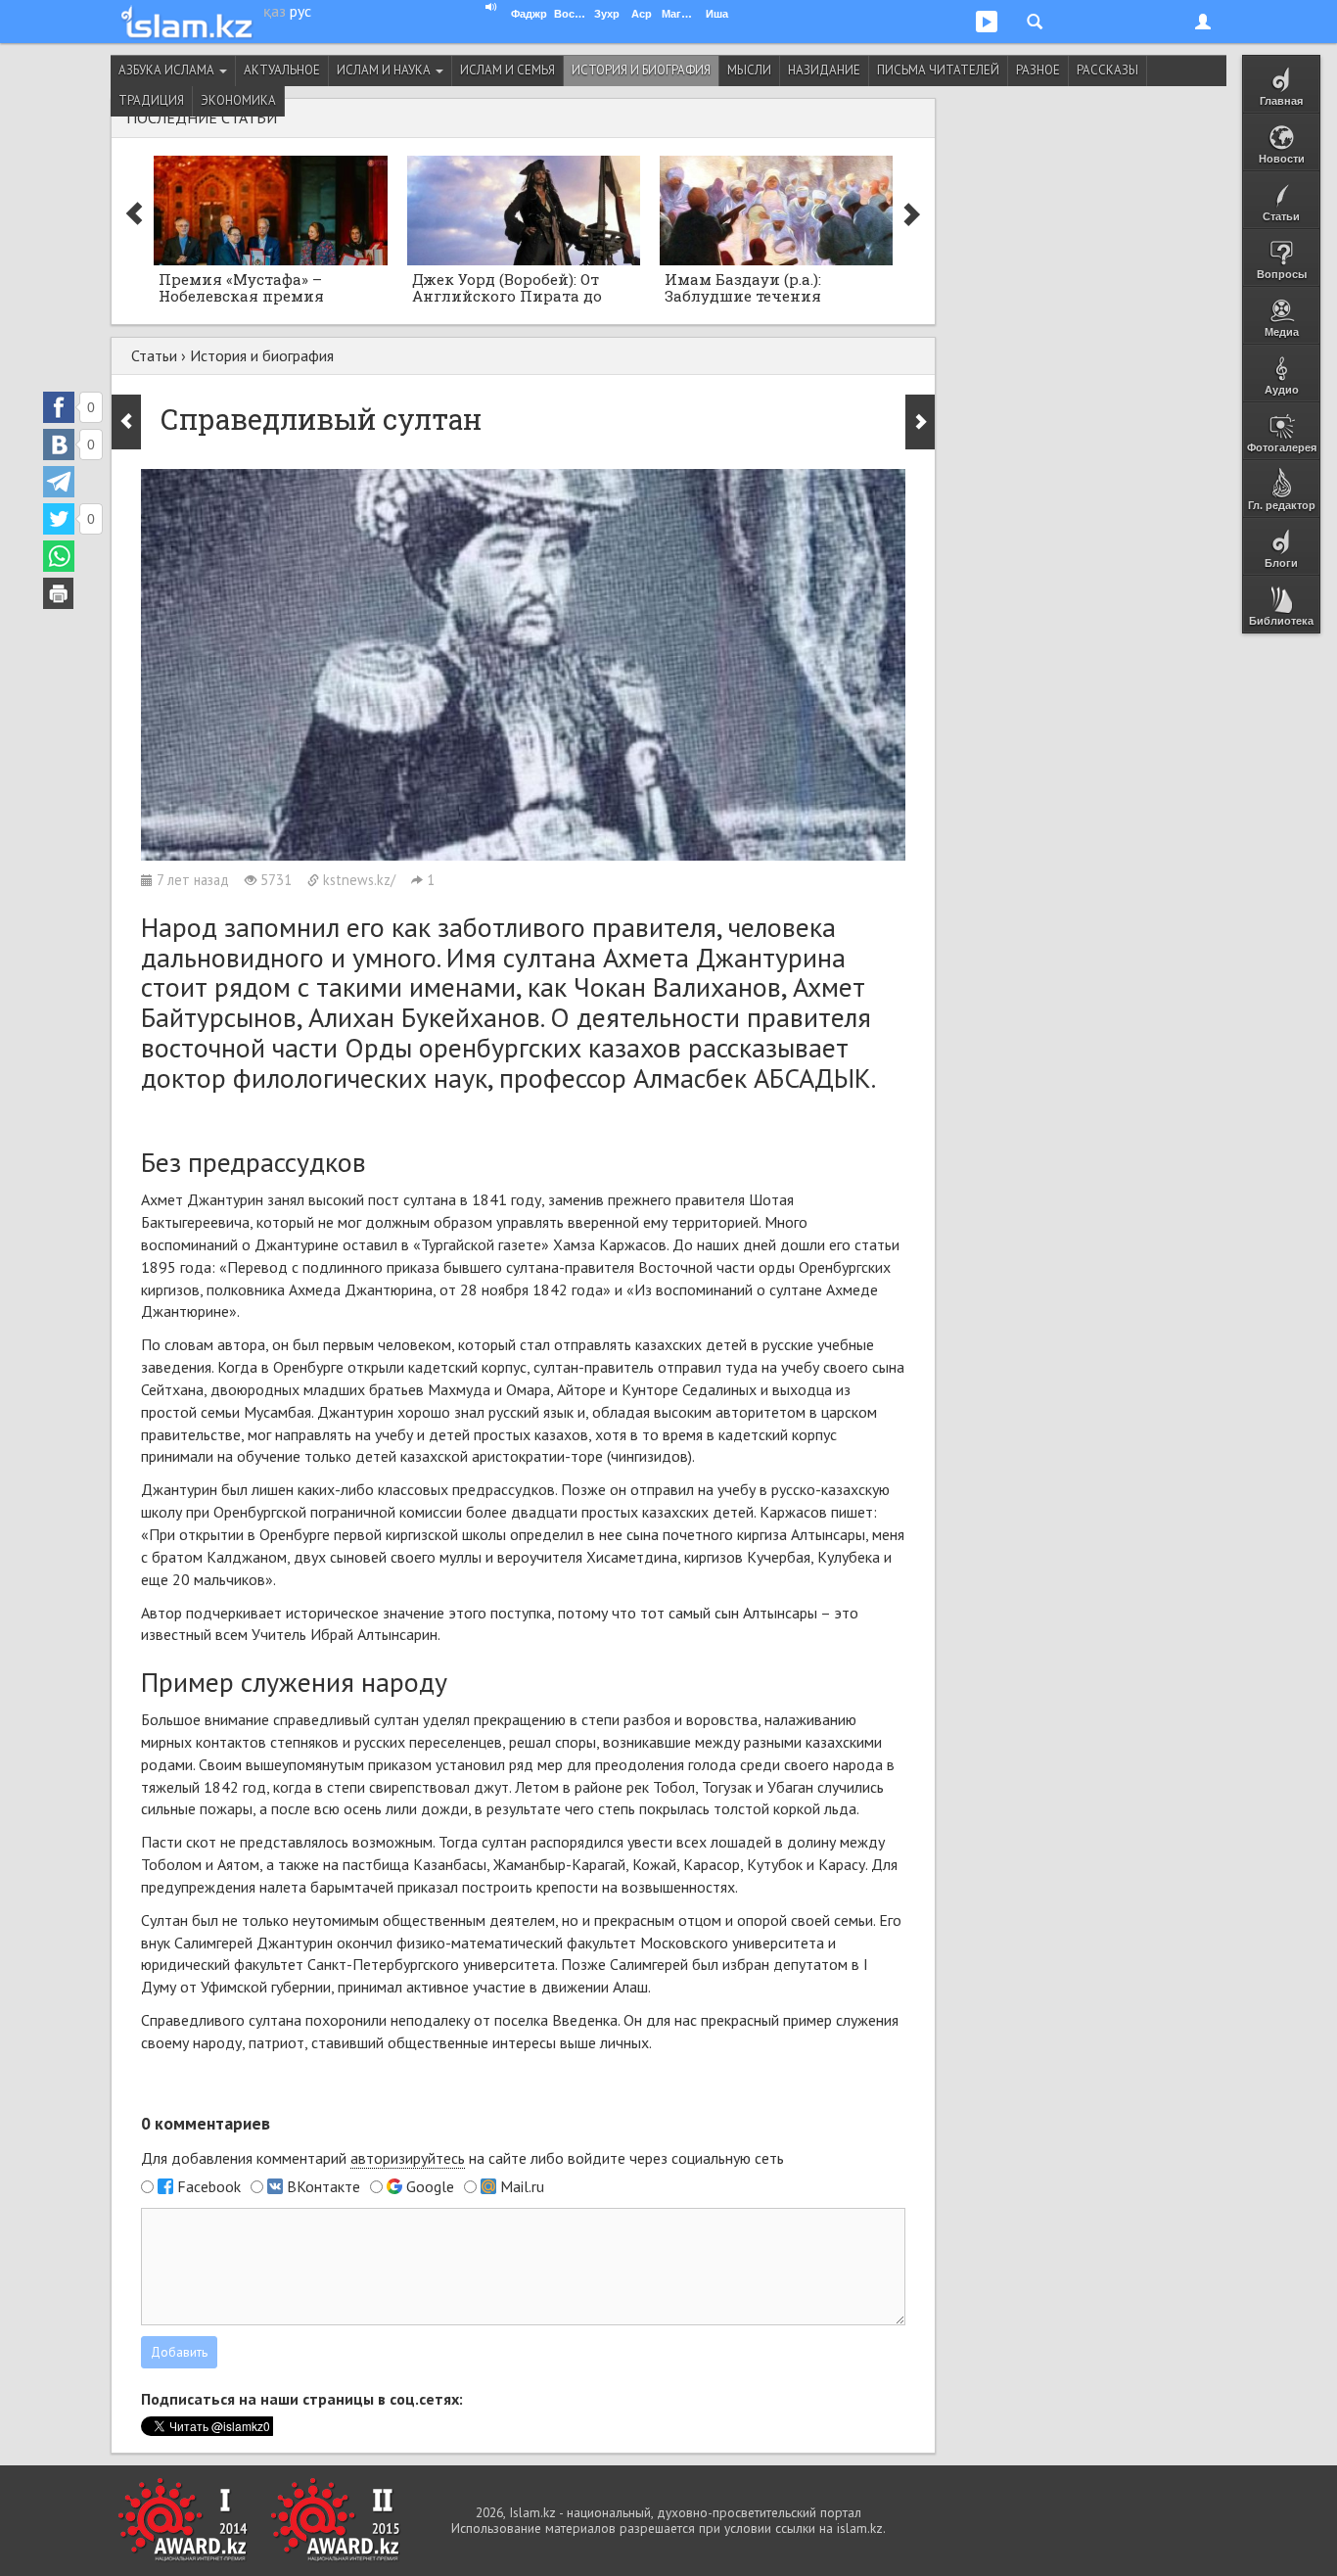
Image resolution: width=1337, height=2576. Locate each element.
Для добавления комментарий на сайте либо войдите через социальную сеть (462, 2158)
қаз (275, 11)
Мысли (749, 70)
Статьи (154, 355)
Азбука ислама (168, 70)
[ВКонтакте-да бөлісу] (59, 445)
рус (300, 11)
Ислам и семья (507, 70)
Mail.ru (522, 2186)
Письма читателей (938, 70)
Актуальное (282, 70)
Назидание (824, 70)
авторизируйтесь (408, 2158)
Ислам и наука (385, 70)
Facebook (209, 2186)
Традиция (151, 100)
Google (430, 2186)
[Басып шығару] (59, 593)
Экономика (238, 100)
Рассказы (1107, 70)
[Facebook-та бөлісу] (59, 407)
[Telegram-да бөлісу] (59, 482)
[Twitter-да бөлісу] (59, 519)
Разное (1038, 70)
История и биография (641, 70)
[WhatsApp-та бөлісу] (59, 556)
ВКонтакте (323, 2186)
